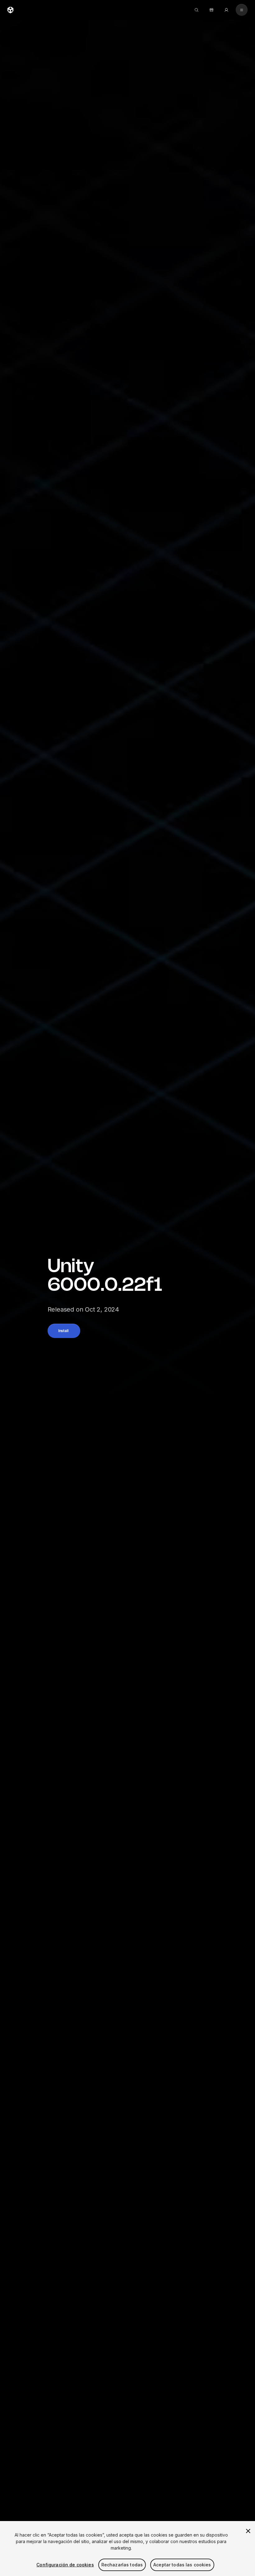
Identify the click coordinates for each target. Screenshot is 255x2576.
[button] (64, 1331)
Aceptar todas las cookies (182, 2565)
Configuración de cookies (65, 2565)
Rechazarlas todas (122, 2565)
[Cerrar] (248, 2531)
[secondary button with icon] (242, 10)
